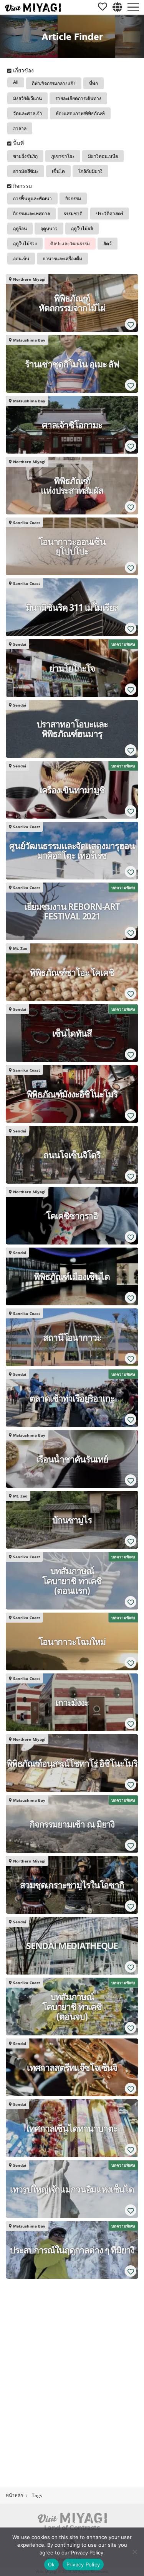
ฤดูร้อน (20, 229)
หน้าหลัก (14, 2495)
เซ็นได (58, 171)
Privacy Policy (83, 2564)
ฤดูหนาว (49, 229)
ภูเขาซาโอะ (63, 156)
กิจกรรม (73, 199)
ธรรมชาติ (73, 214)
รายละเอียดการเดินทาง (78, 99)
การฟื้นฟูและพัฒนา (32, 199)
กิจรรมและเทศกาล (31, 214)
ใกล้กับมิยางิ (90, 171)
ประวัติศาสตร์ (110, 214)
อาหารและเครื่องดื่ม (62, 259)
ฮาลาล (20, 129)
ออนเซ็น (21, 259)
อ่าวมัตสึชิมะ (26, 171)
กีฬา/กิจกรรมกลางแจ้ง (54, 84)
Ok (51, 2564)
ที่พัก (94, 84)
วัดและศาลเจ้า (28, 114)
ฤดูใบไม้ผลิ (82, 229)
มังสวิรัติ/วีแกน (27, 99)
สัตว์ (108, 244)
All (16, 82)
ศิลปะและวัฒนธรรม (70, 244)
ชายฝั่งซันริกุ (25, 156)
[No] (134, 2552)
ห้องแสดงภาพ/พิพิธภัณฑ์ (80, 114)
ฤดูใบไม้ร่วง (25, 244)
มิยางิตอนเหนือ (103, 156)
